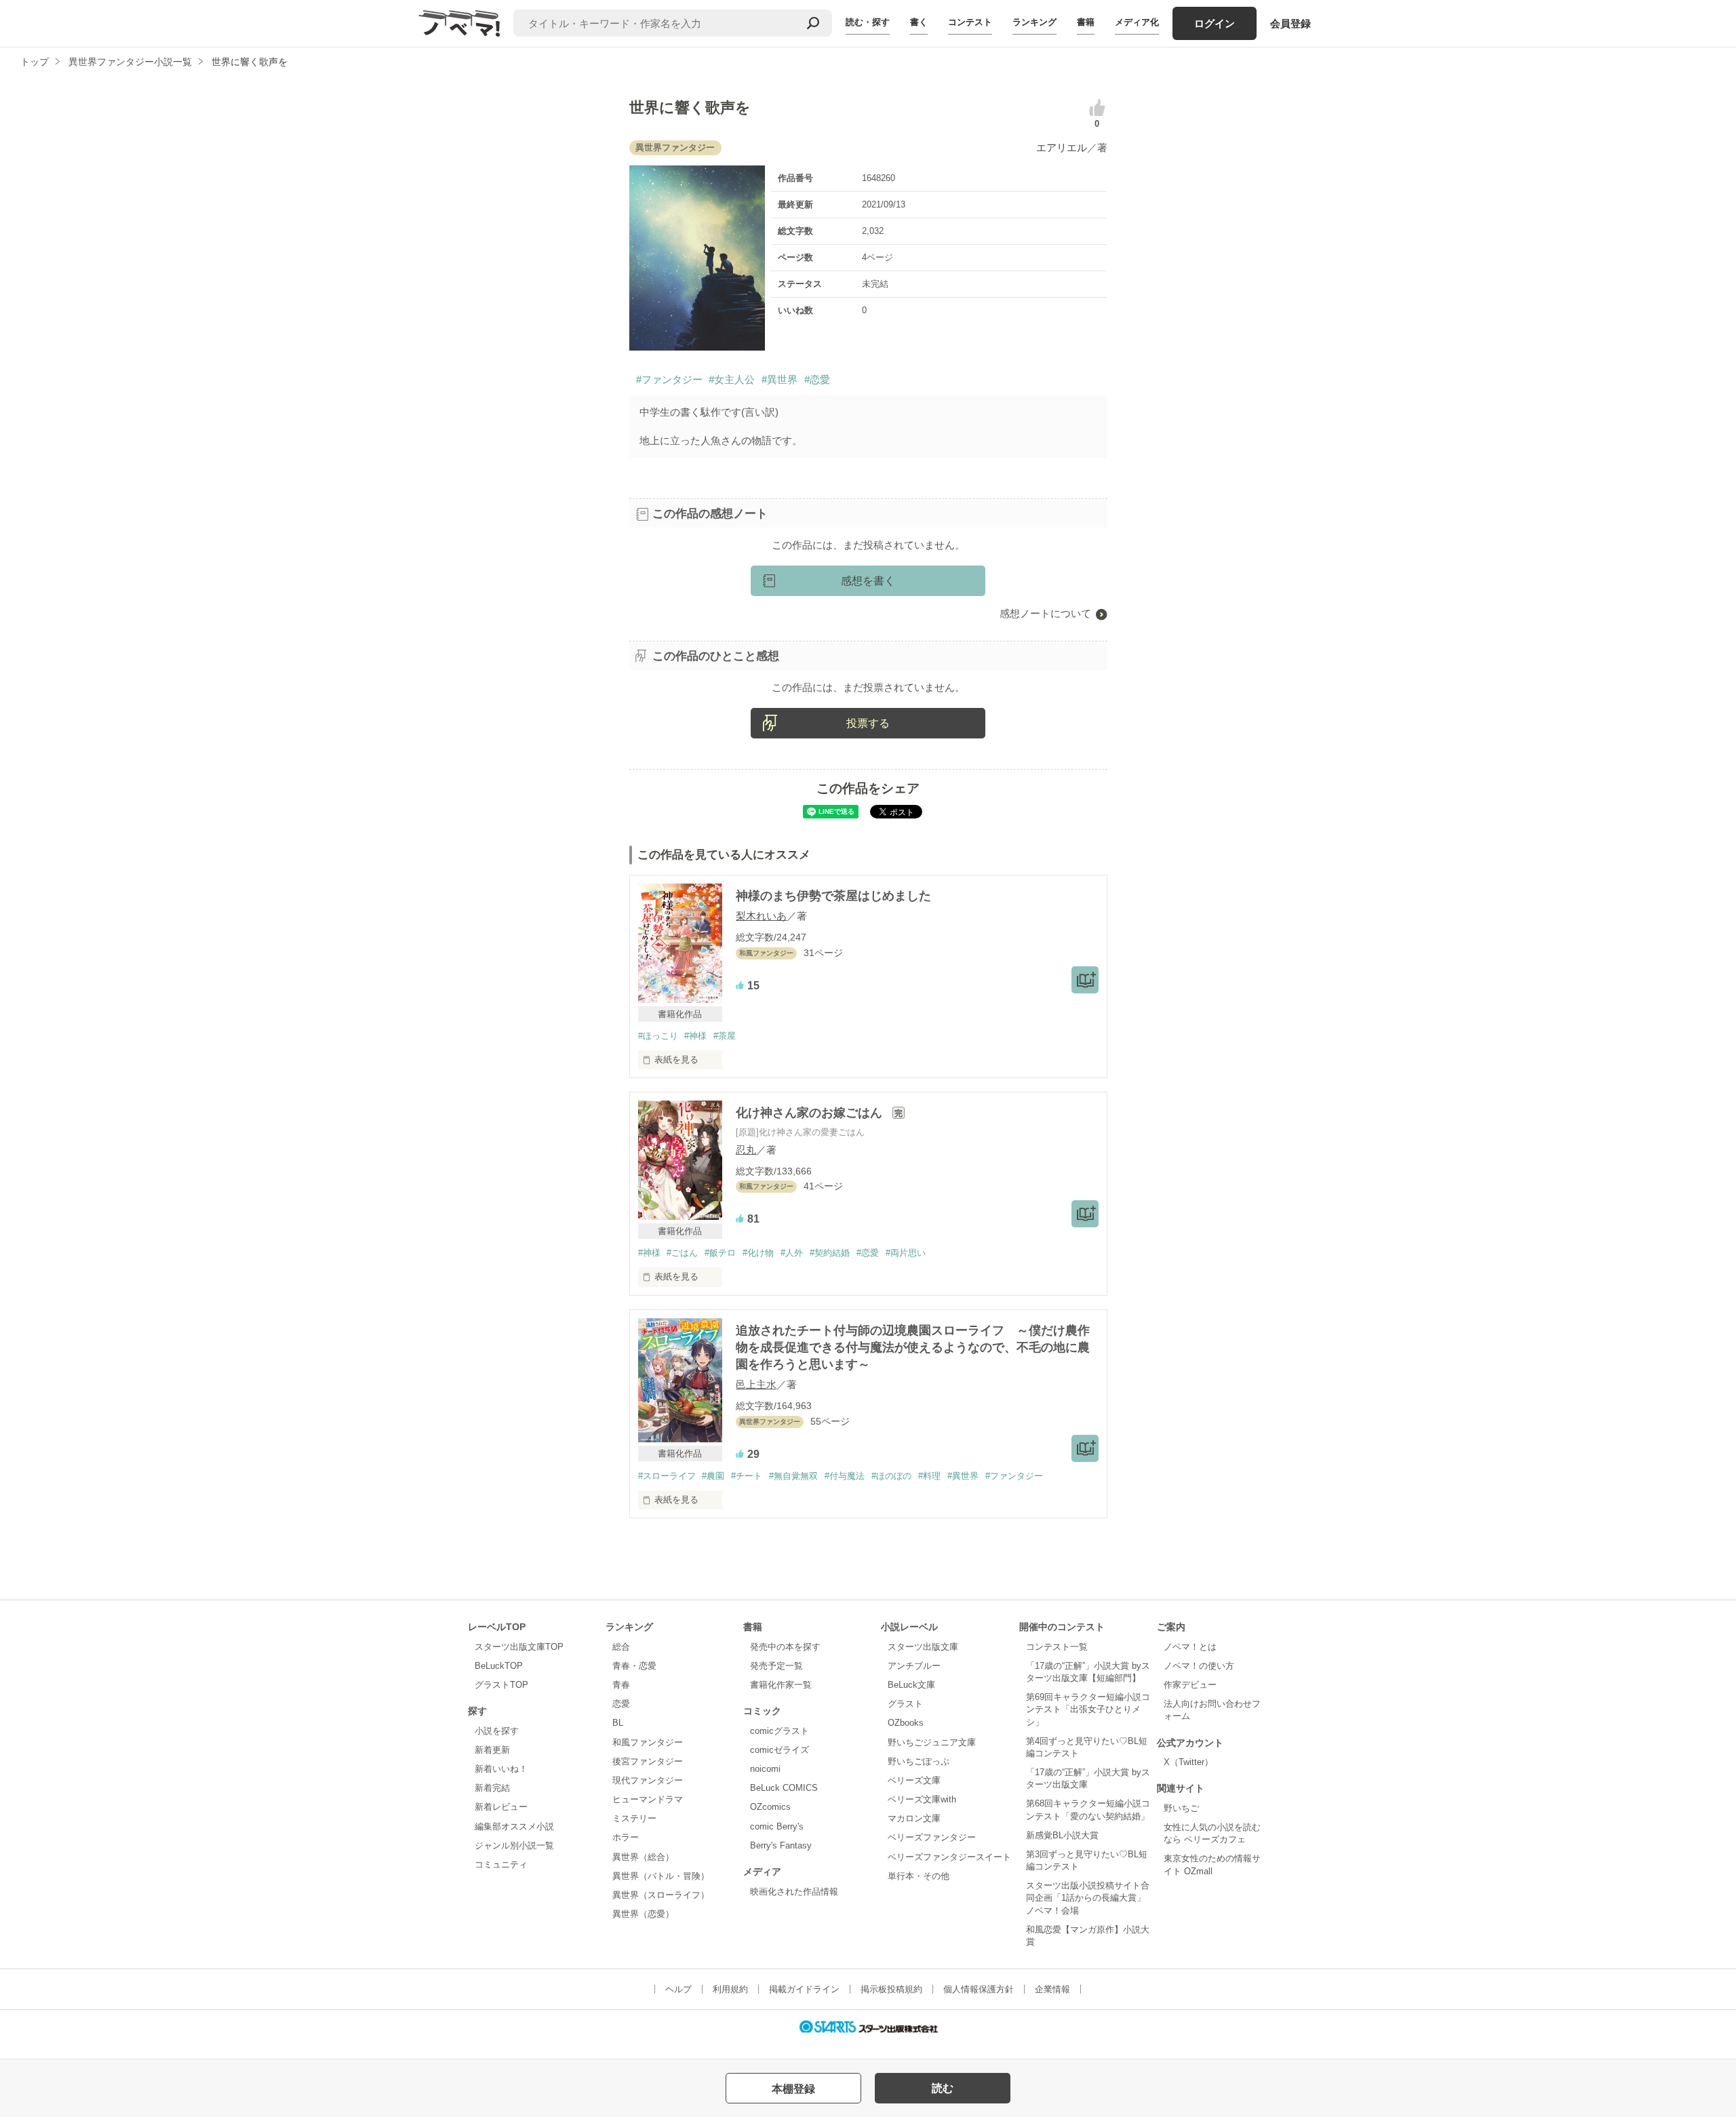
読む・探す (868, 22)
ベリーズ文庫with (922, 1799)
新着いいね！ (501, 1769)
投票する (868, 723)
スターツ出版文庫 (923, 1647)
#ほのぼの (891, 1476)
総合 (621, 1647)
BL (618, 1723)
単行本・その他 (919, 1876)
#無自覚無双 (793, 1476)
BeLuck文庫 (911, 1685)
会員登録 (1290, 23)
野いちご (1181, 1808)
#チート (747, 1476)
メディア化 (1137, 22)
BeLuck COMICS (784, 1788)
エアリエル (1062, 147)
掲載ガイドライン (804, 1989)
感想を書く (868, 581)
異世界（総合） (643, 1857)
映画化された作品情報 (794, 1892)
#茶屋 (725, 1036)
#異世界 (780, 379)
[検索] (813, 23)
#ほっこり (658, 1036)
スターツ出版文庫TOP (519, 1647)
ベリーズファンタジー (932, 1837)
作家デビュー (1190, 1685)
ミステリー (634, 1818)
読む (943, 2088)
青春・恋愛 (634, 1666)
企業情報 (1052, 1989)
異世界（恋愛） (643, 1914)
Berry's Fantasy (781, 1845)
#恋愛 (817, 379)
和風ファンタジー (648, 1742)
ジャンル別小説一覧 (514, 1845)
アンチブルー (914, 1666)
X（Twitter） (1188, 1762)
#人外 (792, 1253)
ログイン (1215, 23)
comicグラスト (780, 1731)
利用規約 (730, 1989)
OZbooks (906, 1723)
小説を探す (497, 1731)
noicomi (765, 1769)
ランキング (1034, 22)
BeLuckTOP (499, 1666)
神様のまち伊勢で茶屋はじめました (833, 896)
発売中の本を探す (785, 1647)
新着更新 (492, 1750)
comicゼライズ (780, 1750)
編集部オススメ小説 (514, 1826)
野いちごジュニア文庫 (932, 1742)
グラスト (905, 1704)
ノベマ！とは (1190, 1647)
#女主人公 (732, 379)
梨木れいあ (761, 916)
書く (919, 22)
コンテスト (970, 22)
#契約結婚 (830, 1253)
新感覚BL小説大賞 (1062, 1835)
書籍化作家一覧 (781, 1685)
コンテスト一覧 (1057, 1647)
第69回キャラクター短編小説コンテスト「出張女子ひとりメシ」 (1088, 1709)
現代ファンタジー (648, 1780)
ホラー (626, 1837)
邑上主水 (756, 1384)
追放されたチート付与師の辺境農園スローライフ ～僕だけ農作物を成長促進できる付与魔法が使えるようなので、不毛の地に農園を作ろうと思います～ (913, 1347)
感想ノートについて (1045, 613)
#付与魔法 (845, 1476)
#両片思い (906, 1253)
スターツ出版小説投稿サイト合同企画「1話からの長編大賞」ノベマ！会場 (1088, 1898)
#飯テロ (720, 1253)
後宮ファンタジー (648, 1761)
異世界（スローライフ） (661, 1895)
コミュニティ (501, 1864)
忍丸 (746, 1150)
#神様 (695, 1036)
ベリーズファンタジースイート (949, 1857)
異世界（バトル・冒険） (661, 1876)
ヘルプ (678, 1989)
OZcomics (770, 1807)
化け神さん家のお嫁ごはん (811, 1113)
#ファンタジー (669, 379)
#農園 (713, 1476)
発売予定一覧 (776, 1666)
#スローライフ (667, 1476)
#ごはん (682, 1253)
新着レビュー (501, 1807)
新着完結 (492, 1788)
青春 (621, 1685)
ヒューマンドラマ (648, 1799)
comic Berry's (777, 1826)
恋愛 (621, 1704)
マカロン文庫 (914, 1818)
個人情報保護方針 (979, 1989)
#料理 (929, 1476)
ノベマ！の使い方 (1199, 1666)
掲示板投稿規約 (891, 1989)
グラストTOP (501, 1685)
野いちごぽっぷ (919, 1761)
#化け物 (758, 1253)
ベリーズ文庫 (914, 1780)
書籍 (1086, 22)
